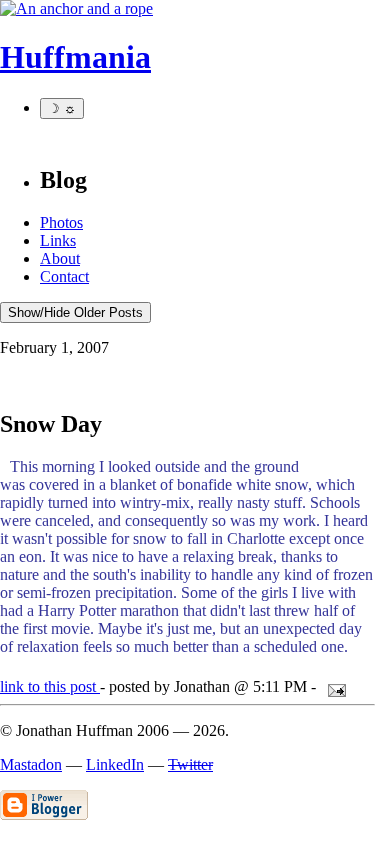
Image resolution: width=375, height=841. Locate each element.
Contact (64, 276)
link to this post (50, 686)
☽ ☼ (62, 108)
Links (58, 240)
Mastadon (31, 764)
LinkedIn (115, 764)
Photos (61, 222)
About (60, 258)
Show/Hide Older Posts (75, 312)
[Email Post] (333, 686)
